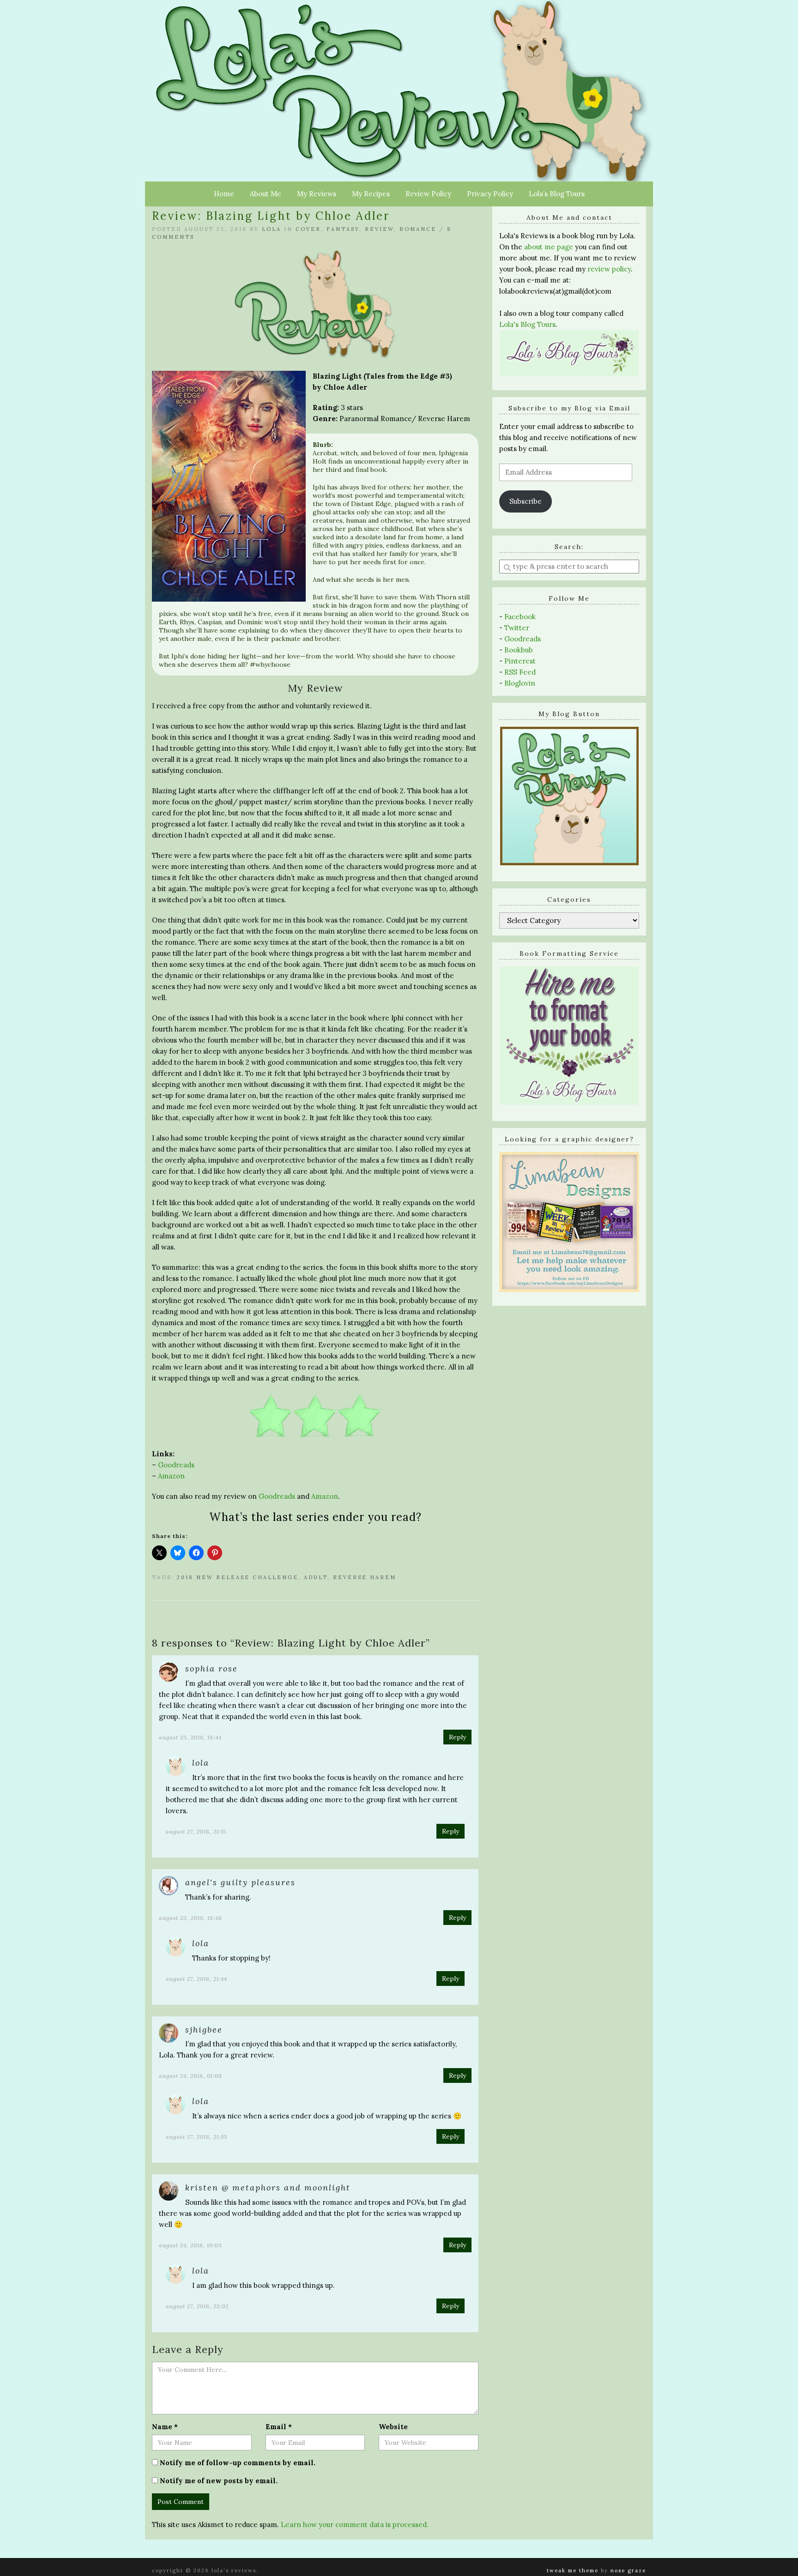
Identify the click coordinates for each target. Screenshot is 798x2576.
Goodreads (176, 1465)
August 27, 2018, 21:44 (196, 1979)
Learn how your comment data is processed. (355, 2525)
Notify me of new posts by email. (219, 2481)
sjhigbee (204, 2030)
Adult (316, 1577)
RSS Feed (520, 672)
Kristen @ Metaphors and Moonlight (268, 2187)
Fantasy (343, 229)
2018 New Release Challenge (238, 1577)
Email (279, 2427)
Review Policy (428, 194)
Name (165, 2427)
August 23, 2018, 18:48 (190, 1918)
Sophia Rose (212, 1668)
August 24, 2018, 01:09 (190, 2076)
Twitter (517, 628)
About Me (266, 194)
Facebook (520, 617)
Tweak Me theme (573, 2570)
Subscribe (526, 501)
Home (224, 194)
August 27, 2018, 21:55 (196, 2137)
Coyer (308, 229)
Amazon (171, 1476)
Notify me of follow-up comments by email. (238, 2463)
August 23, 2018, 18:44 (190, 1737)
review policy (609, 269)
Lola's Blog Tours (527, 324)
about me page (549, 247)
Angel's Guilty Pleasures (240, 1882)
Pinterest (520, 661)
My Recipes (371, 194)
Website (393, 2427)
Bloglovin (520, 683)
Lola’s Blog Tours (557, 194)
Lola (272, 229)
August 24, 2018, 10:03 (190, 2245)
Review (379, 229)
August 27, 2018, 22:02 (197, 2306)
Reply (457, 1737)
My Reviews (317, 194)
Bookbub (519, 650)
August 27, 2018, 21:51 (196, 1831)
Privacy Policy (490, 194)
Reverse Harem (365, 1577)
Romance (418, 229)
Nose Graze (628, 2570)
